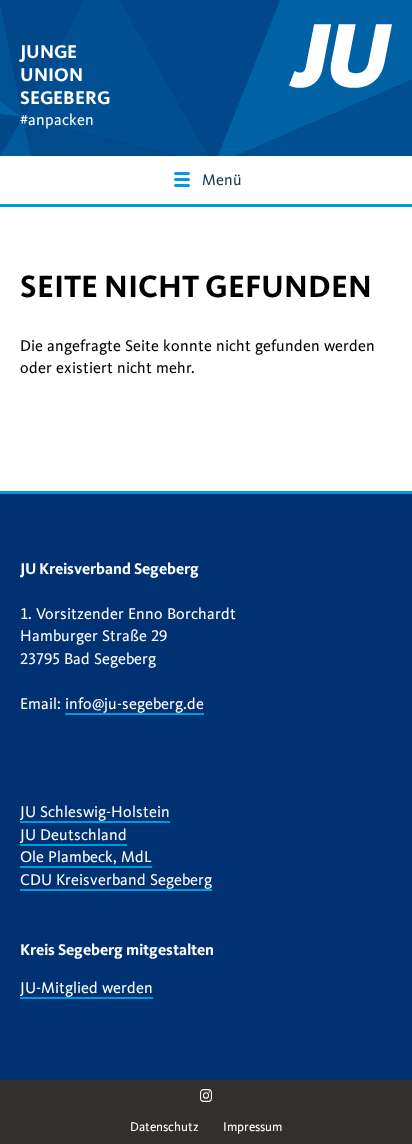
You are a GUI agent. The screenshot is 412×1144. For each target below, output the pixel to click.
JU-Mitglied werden (86, 988)
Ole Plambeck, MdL (86, 857)
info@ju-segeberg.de (134, 704)
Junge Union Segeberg (65, 74)
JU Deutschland (73, 835)
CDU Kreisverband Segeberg (116, 880)
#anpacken (57, 120)
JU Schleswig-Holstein (95, 812)
